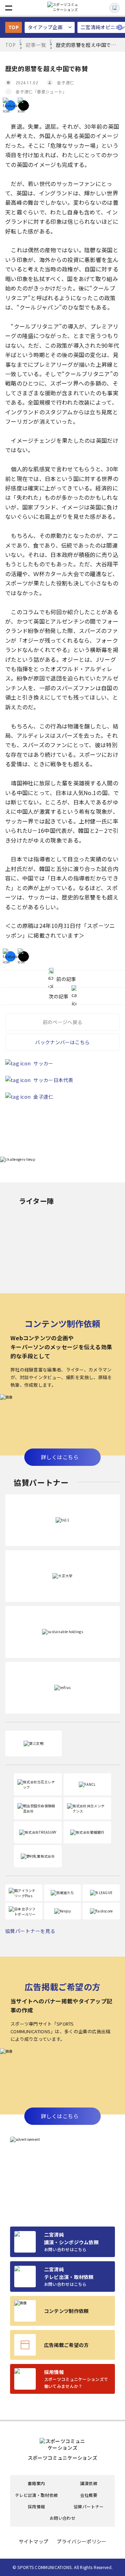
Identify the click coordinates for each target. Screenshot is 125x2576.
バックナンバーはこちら (62, 1042)
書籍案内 (36, 2483)
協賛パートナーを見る (30, 1931)
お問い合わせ (62, 2518)
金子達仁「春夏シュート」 (41, 91)
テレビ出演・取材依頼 (36, 2495)
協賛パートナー (89, 2507)
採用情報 (36, 2507)
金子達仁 (65, 82)
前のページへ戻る (62, 1022)
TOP (14, 27)
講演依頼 (89, 2483)
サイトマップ (34, 2541)
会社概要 (89, 2495)
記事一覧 (36, 45)
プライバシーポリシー (81, 2541)
